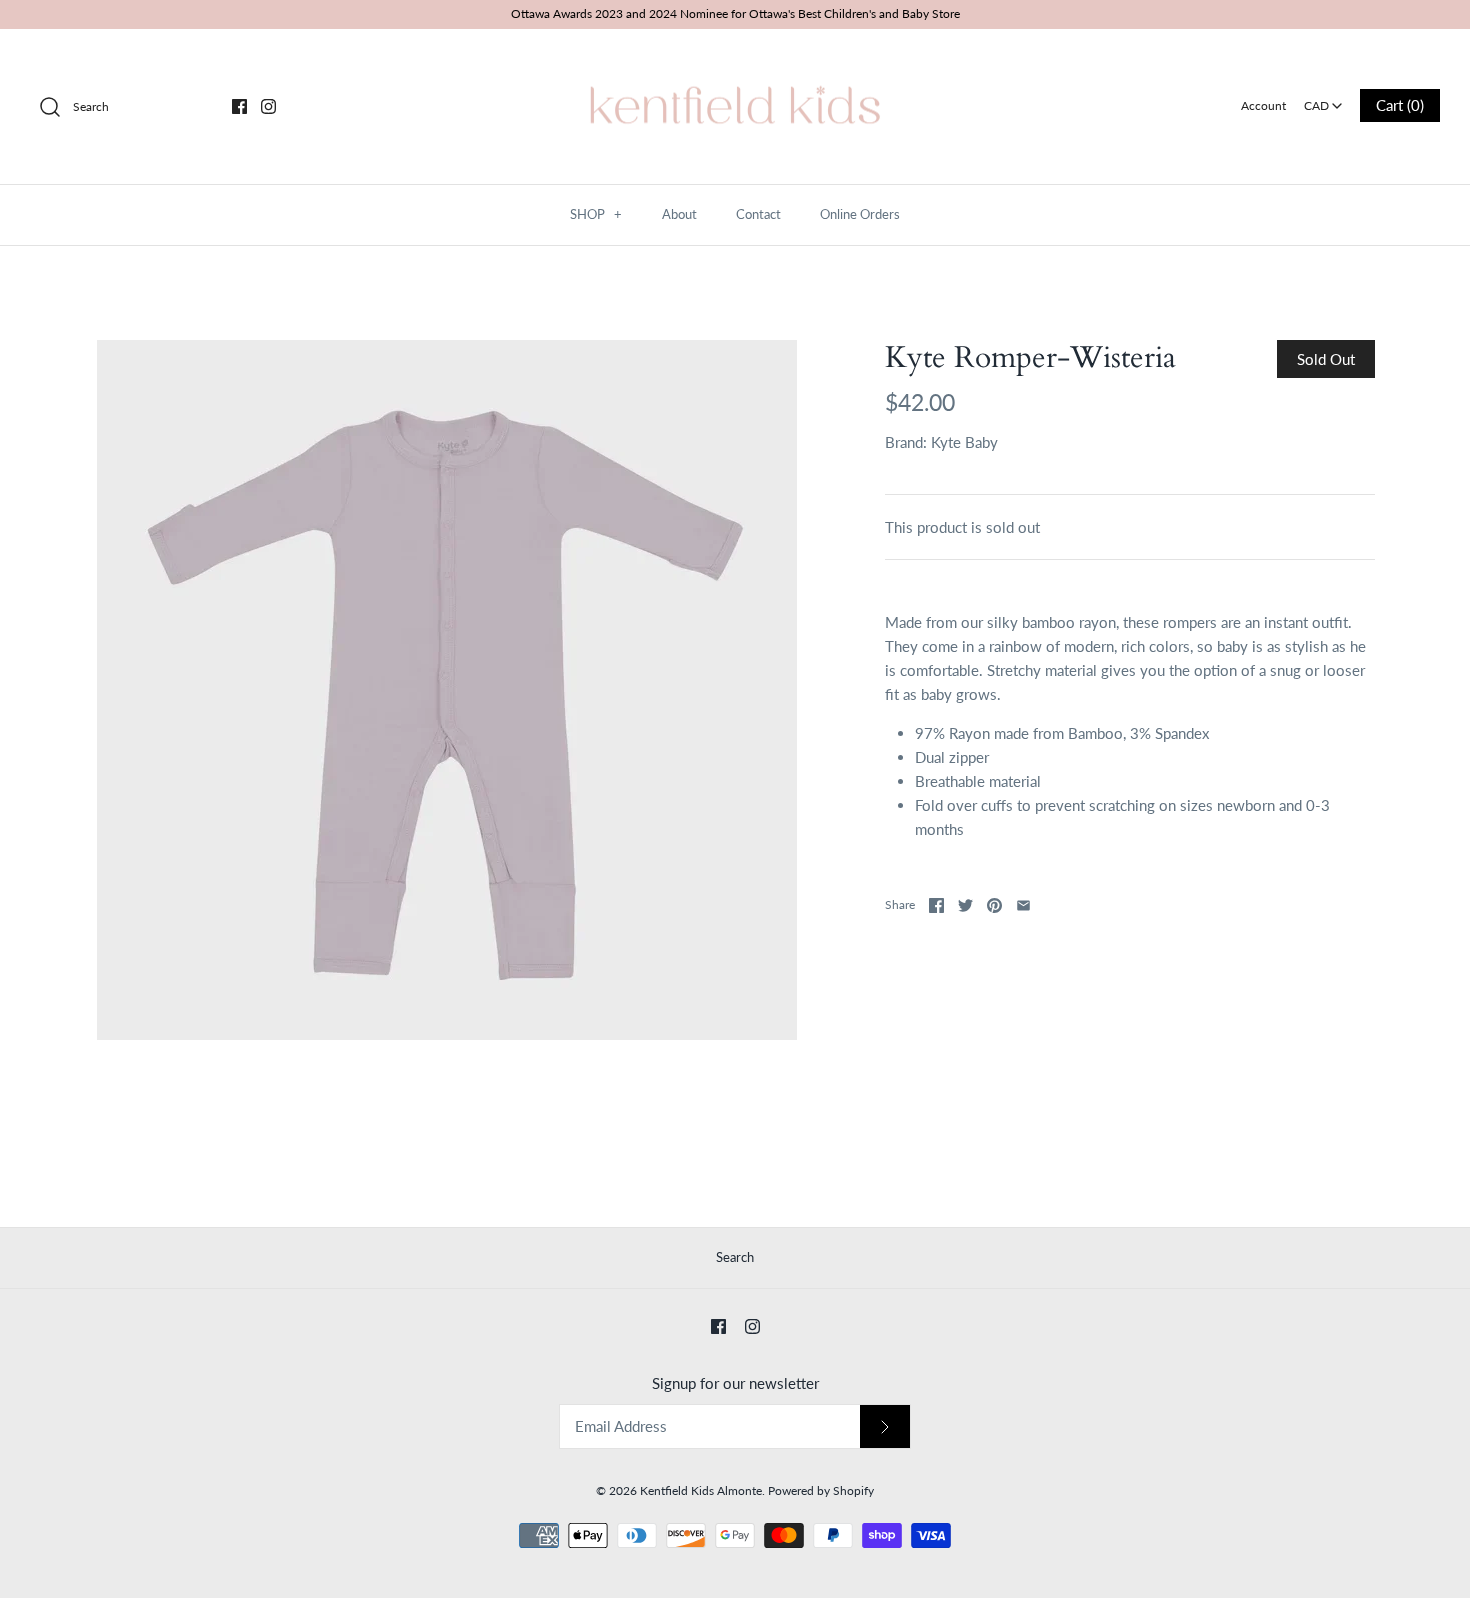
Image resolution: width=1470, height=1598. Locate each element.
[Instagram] (268, 106)
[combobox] (1323, 99)
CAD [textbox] (1324, 99)
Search (735, 1257)
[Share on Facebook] (936, 905)
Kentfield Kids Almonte (701, 1490)
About (679, 214)
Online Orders (860, 214)
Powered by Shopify (821, 1490)
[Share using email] (1023, 905)
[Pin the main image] (994, 905)
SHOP (596, 214)
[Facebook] (239, 106)
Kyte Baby (964, 442)
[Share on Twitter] (965, 905)
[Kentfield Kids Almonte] (735, 61)
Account (1263, 105)
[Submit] (885, 1426)
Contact (758, 214)
